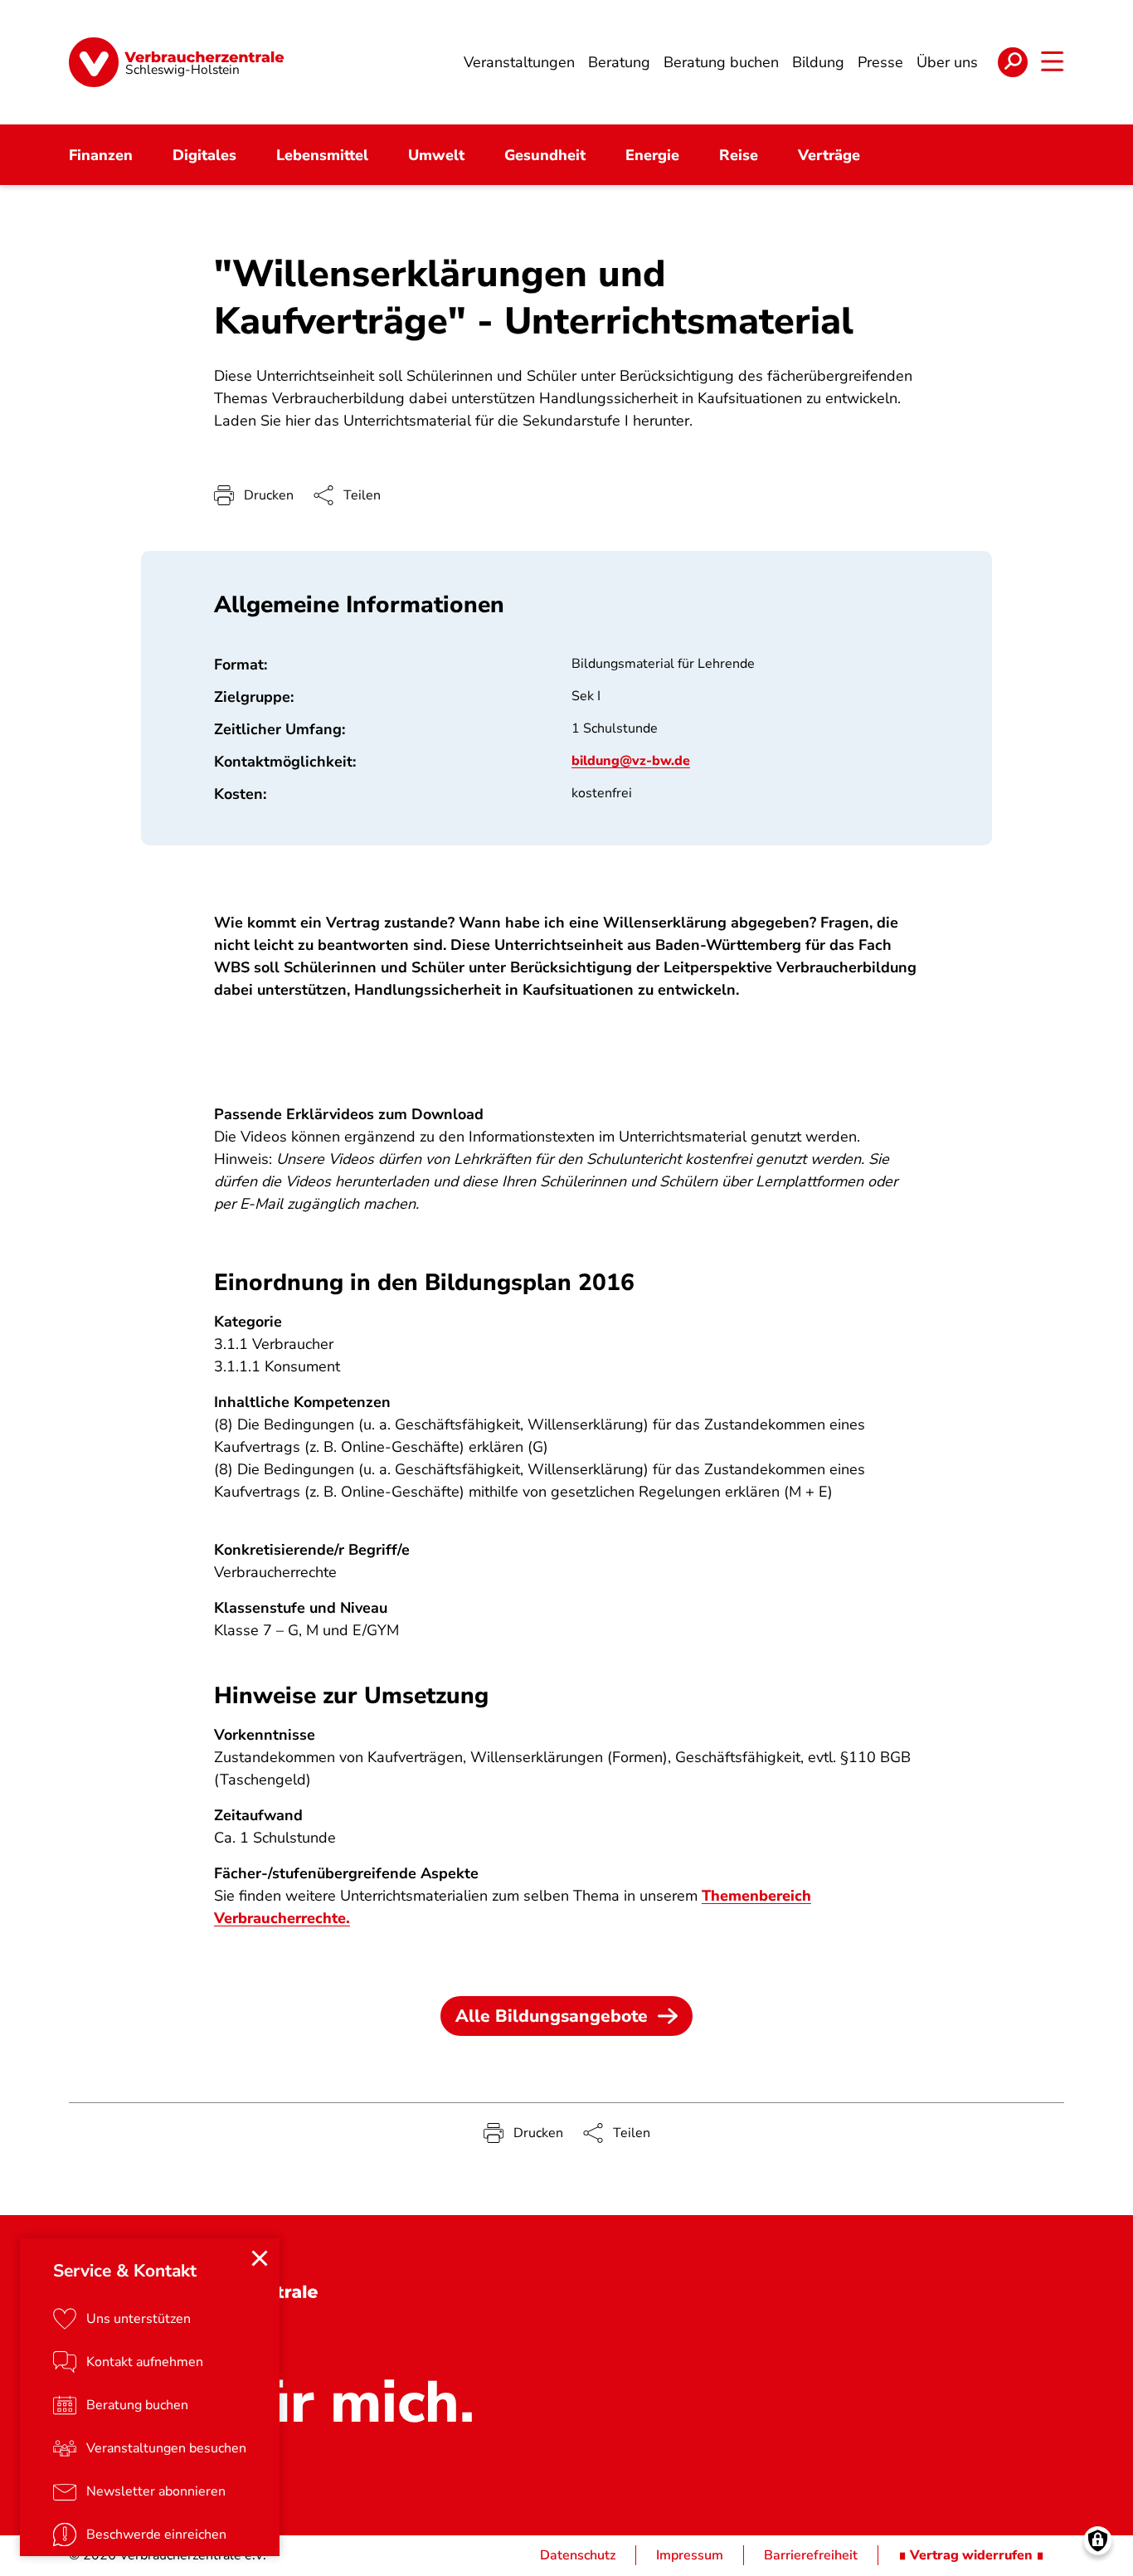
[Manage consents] (1098, 2541)
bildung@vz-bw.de (631, 761)
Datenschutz (578, 2555)
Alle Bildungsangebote (552, 2016)
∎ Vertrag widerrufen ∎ (971, 2555)
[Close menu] (260, 2258)
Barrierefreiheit (811, 2555)
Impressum (690, 2555)
